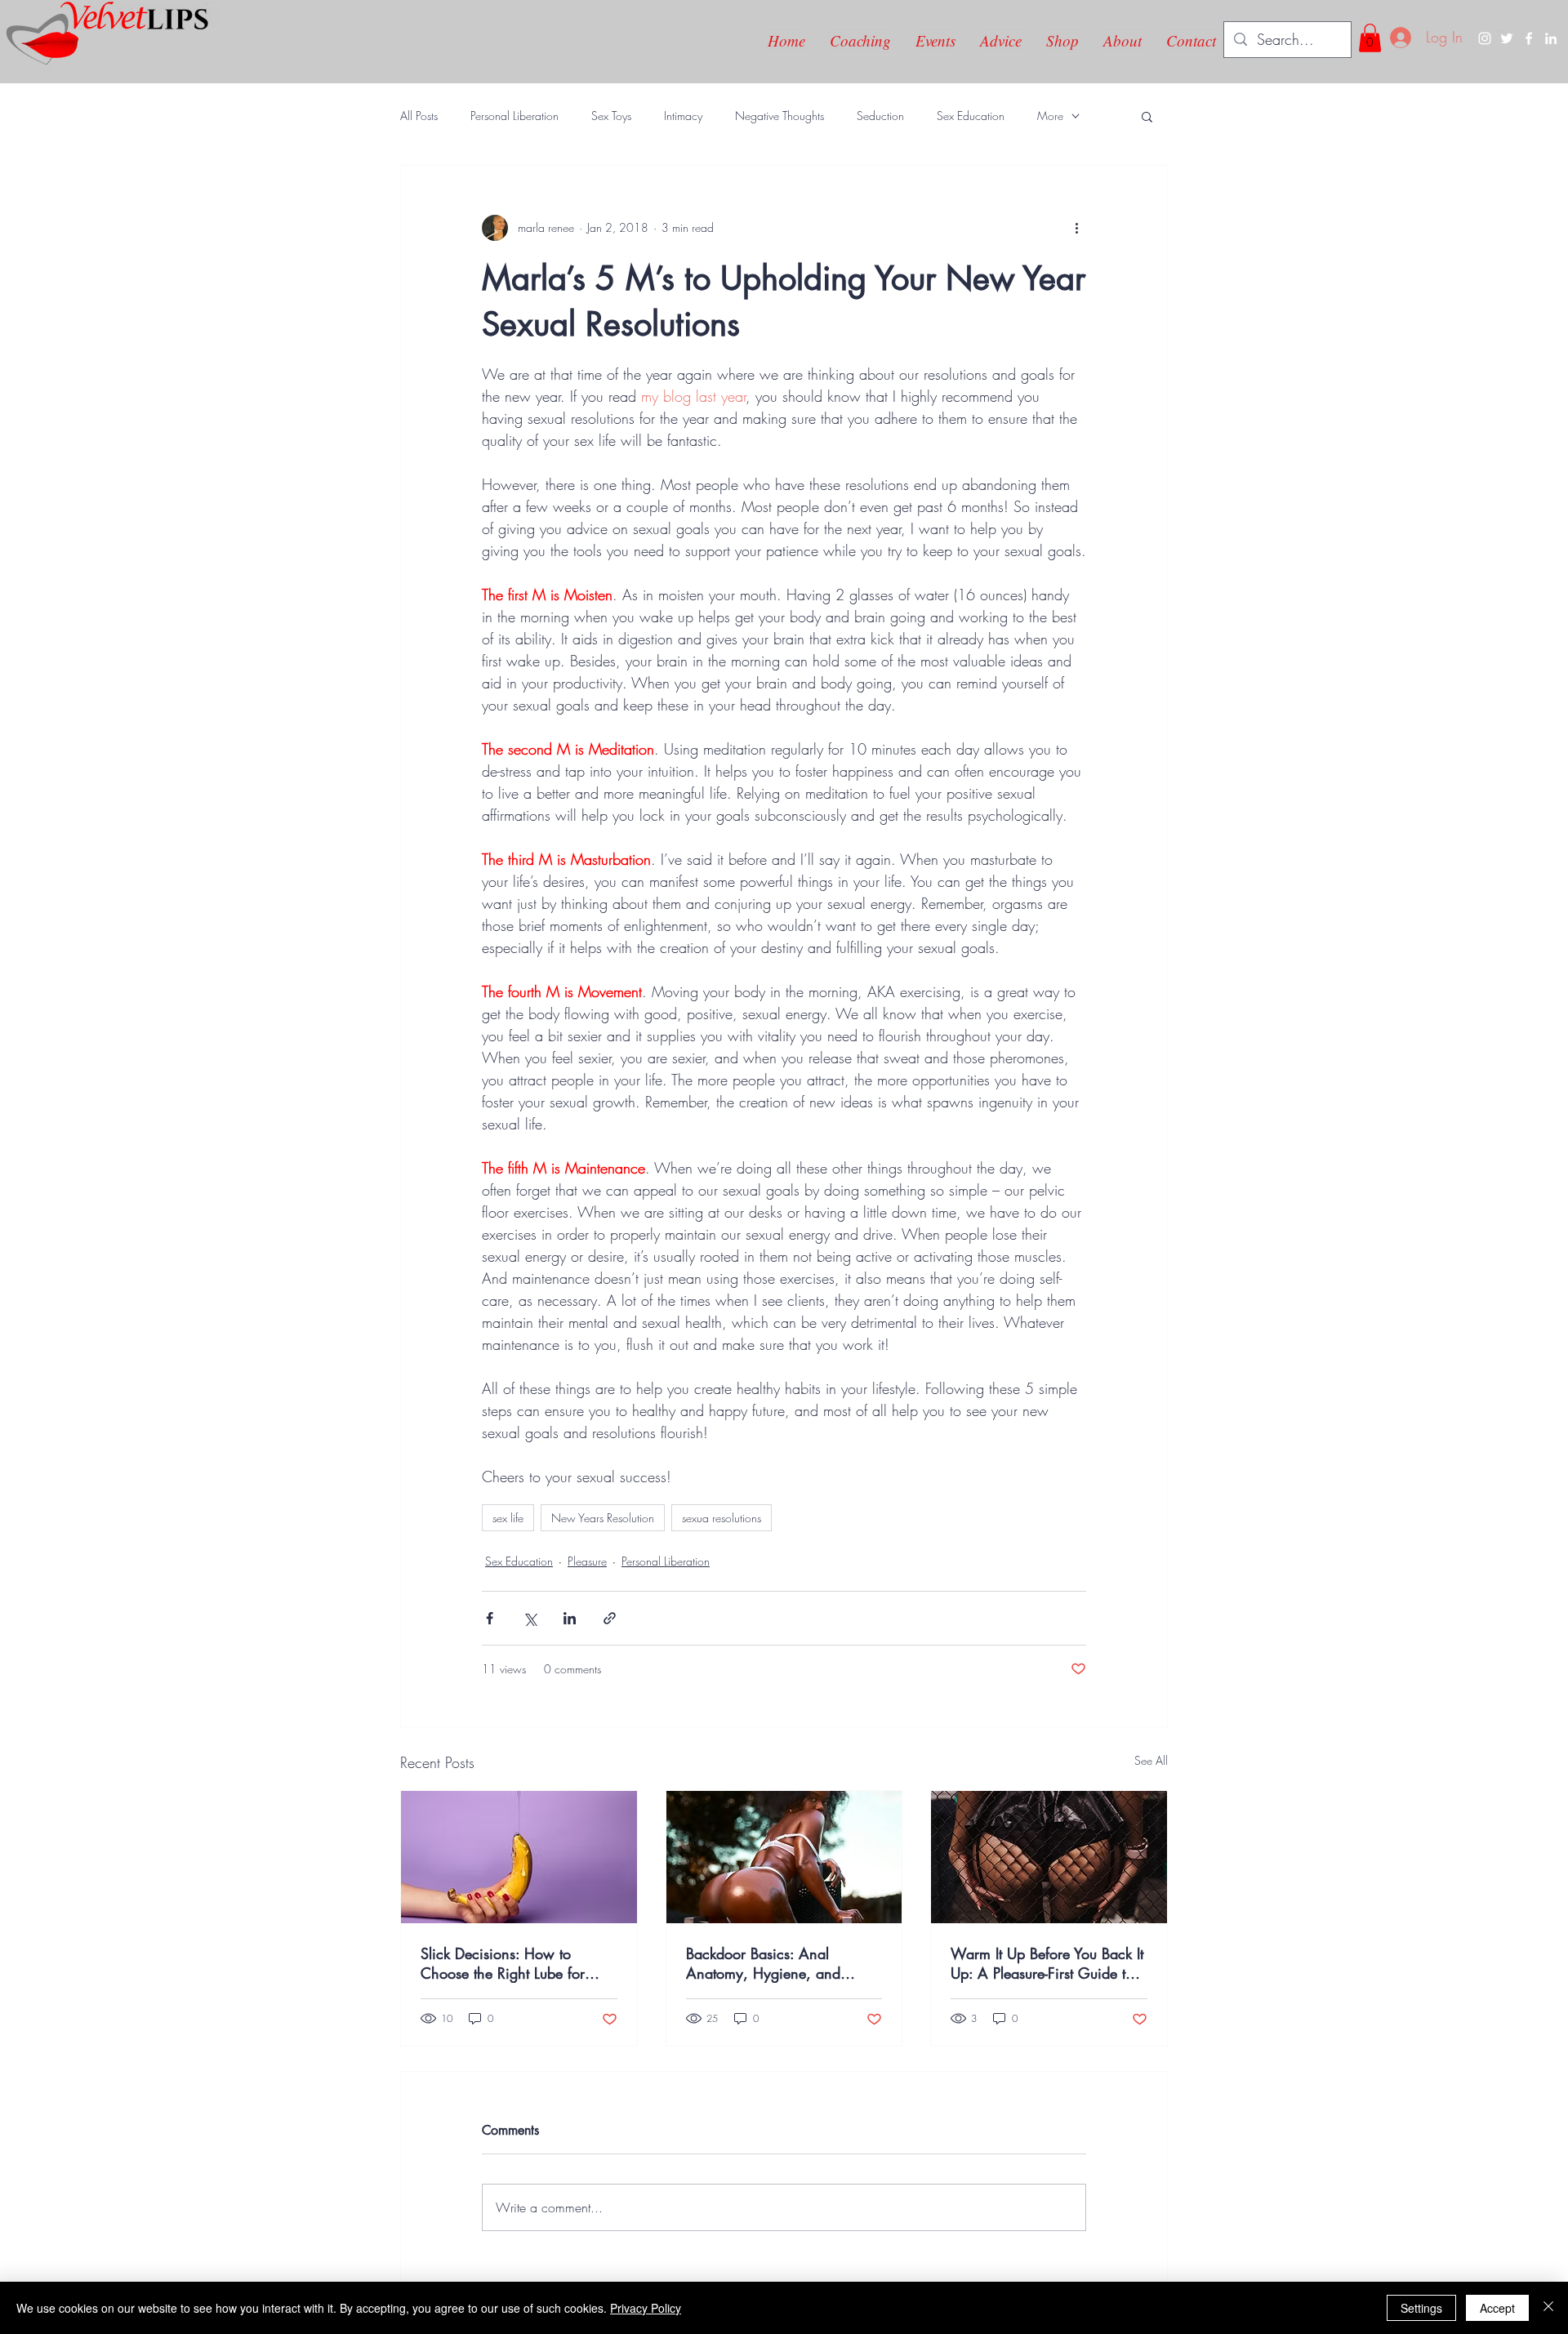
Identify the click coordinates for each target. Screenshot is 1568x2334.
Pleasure (587, 1561)
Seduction (880, 116)
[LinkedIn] (1551, 38)
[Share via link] (610, 1618)
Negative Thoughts (780, 116)
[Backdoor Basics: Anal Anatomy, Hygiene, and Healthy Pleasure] (784, 1857)
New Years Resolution (603, 1518)
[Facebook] (1529, 38)
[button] (1370, 38)
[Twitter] (1507, 38)
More (1050, 116)
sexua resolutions (722, 1518)
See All (1151, 1760)
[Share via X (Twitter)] (530, 1618)
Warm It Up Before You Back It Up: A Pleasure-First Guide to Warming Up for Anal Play (1047, 1963)
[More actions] (1076, 228)
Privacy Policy (646, 2308)
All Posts (419, 116)
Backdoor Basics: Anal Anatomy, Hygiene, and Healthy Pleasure (763, 1963)
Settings (1421, 2308)
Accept (1497, 2308)
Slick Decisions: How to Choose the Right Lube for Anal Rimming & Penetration (511, 1963)
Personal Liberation (514, 116)
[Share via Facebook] (490, 1618)
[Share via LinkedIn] (570, 1618)
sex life (508, 1518)
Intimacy (683, 116)
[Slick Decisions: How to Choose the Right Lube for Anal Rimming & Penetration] (519, 1857)
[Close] (1548, 2308)
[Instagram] (1485, 38)
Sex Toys (611, 116)
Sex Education (971, 116)
